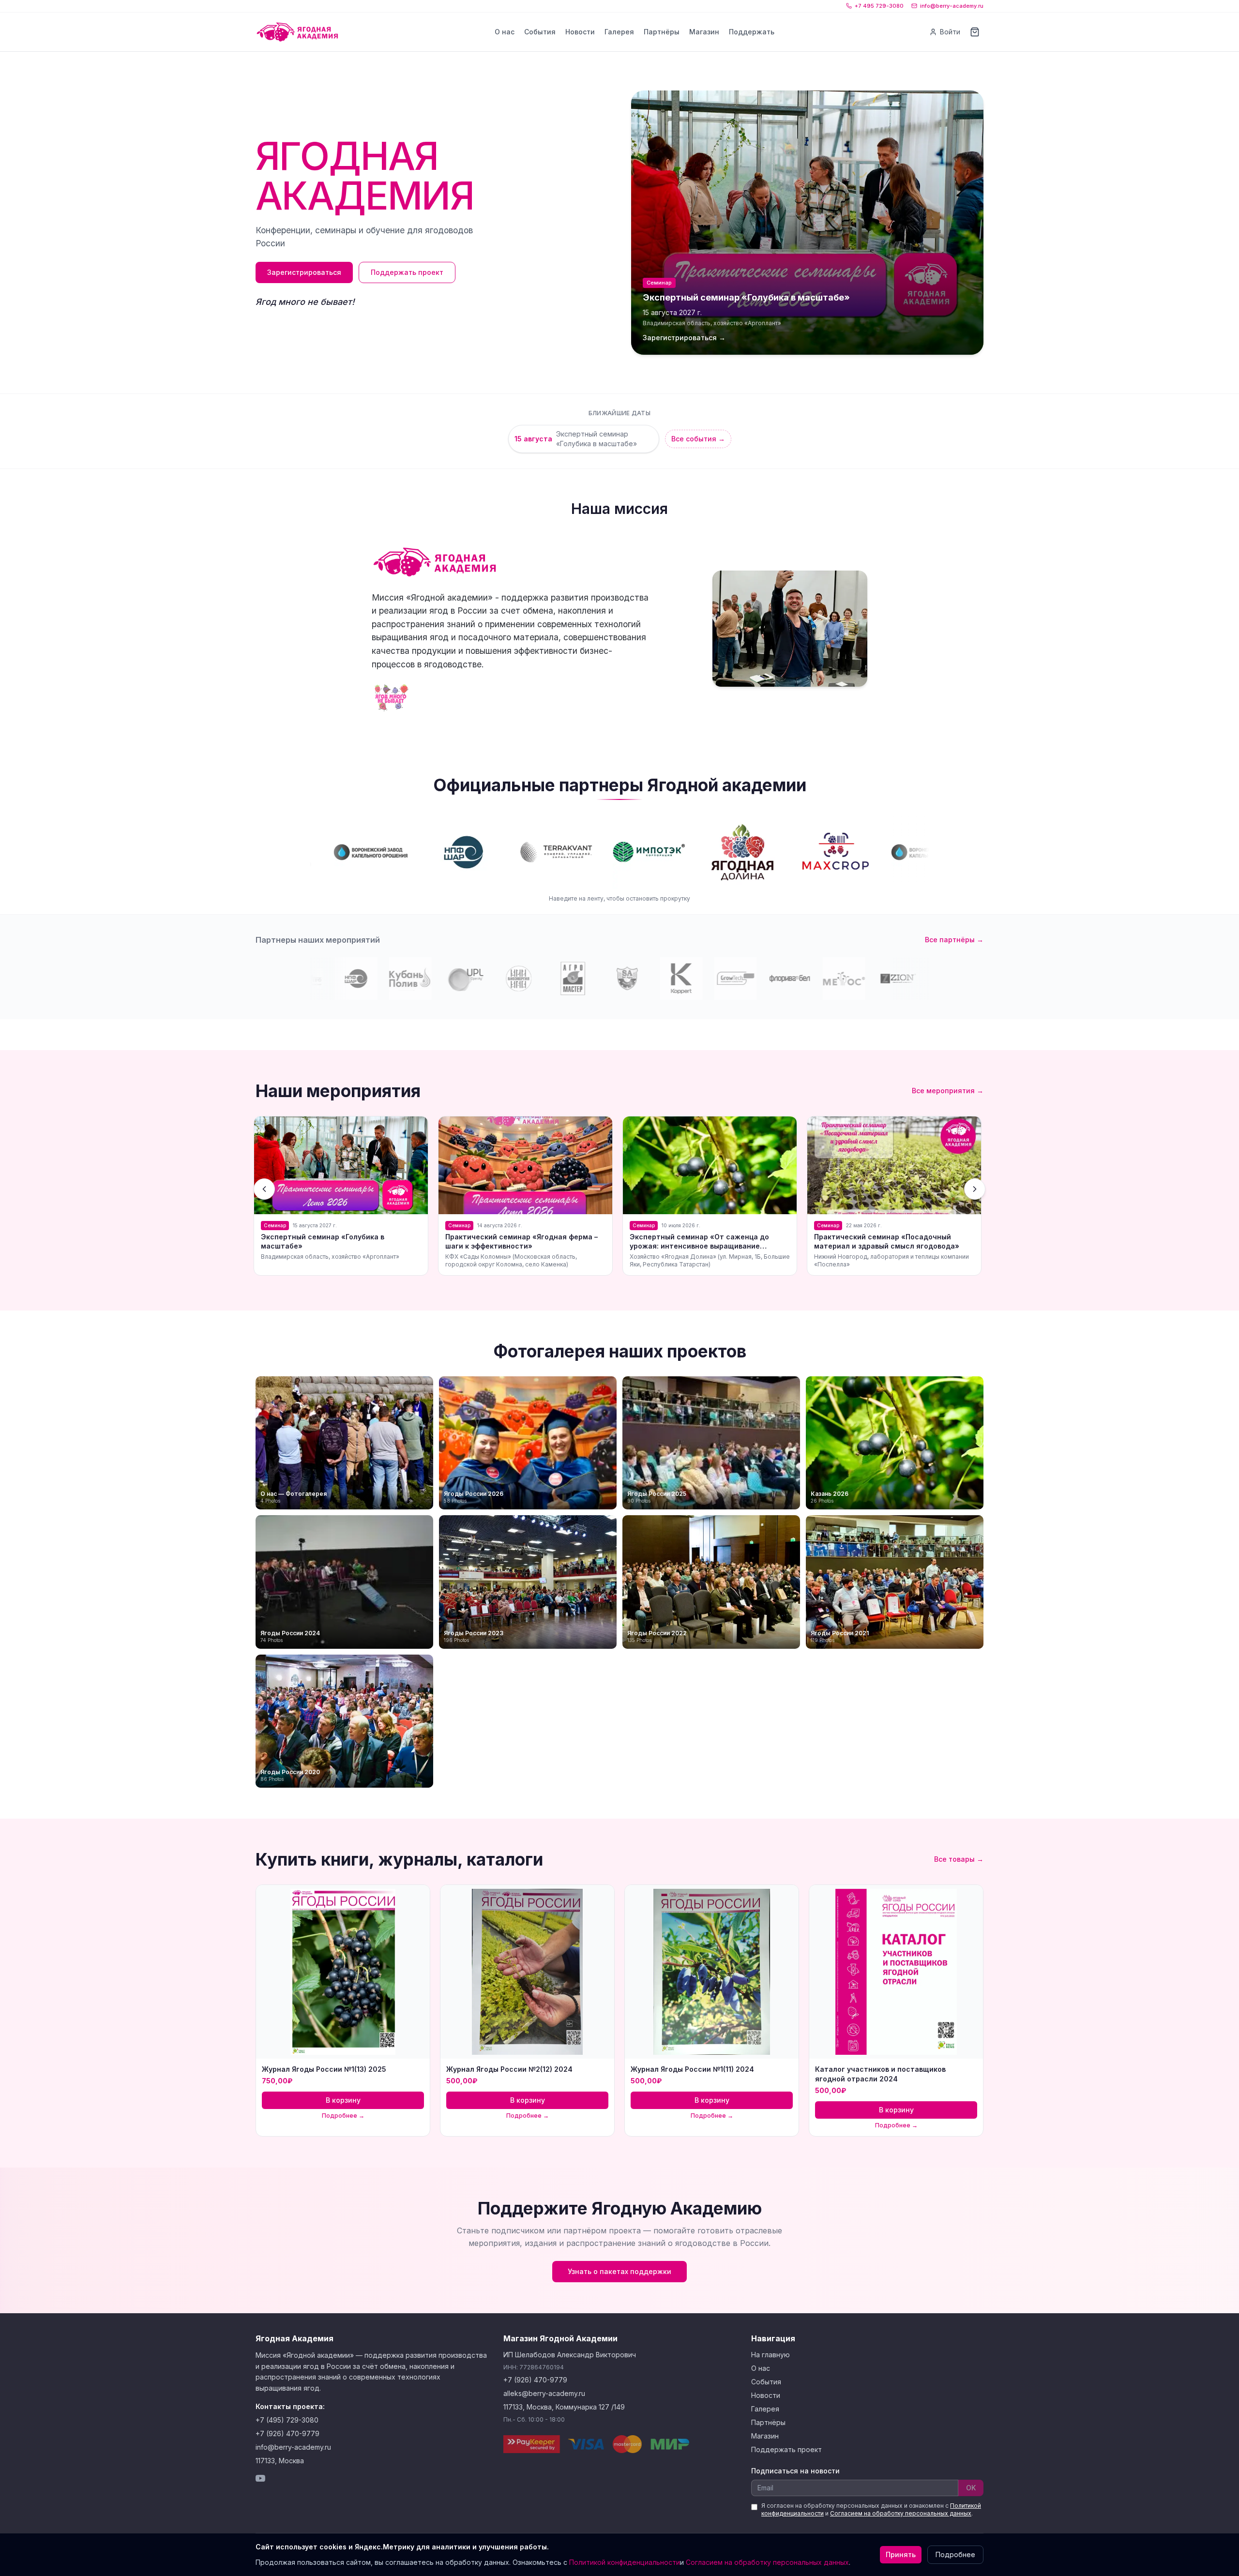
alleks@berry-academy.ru (544, 2393)
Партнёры (662, 32)
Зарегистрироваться (304, 272)
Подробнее (955, 2554)
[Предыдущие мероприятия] (264, 1189)
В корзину (343, 2100)
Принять (901, 2554)
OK (971, 2488)
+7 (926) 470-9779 (287, 2433)
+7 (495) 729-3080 (287, 2420)
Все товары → (959, 1859)
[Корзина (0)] (975, 32)
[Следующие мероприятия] (975, 1189)
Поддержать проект (407, 272)
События (540, 32)
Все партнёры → (954, 940)
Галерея (619, 32)
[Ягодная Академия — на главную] (297, 32)
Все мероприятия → (948, 1091)
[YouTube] (260, 2478)
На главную (771, 2355)
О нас (505, 32)
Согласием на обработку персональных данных (901, 2513)
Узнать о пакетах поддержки (619, 2271)
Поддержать (752, 32)
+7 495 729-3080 (879, 6)
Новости (580, 32)
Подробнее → (343, 2116)
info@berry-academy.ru (952, 6)
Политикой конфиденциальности (625, 2562)
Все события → (698, 439)
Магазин (704, 32)
